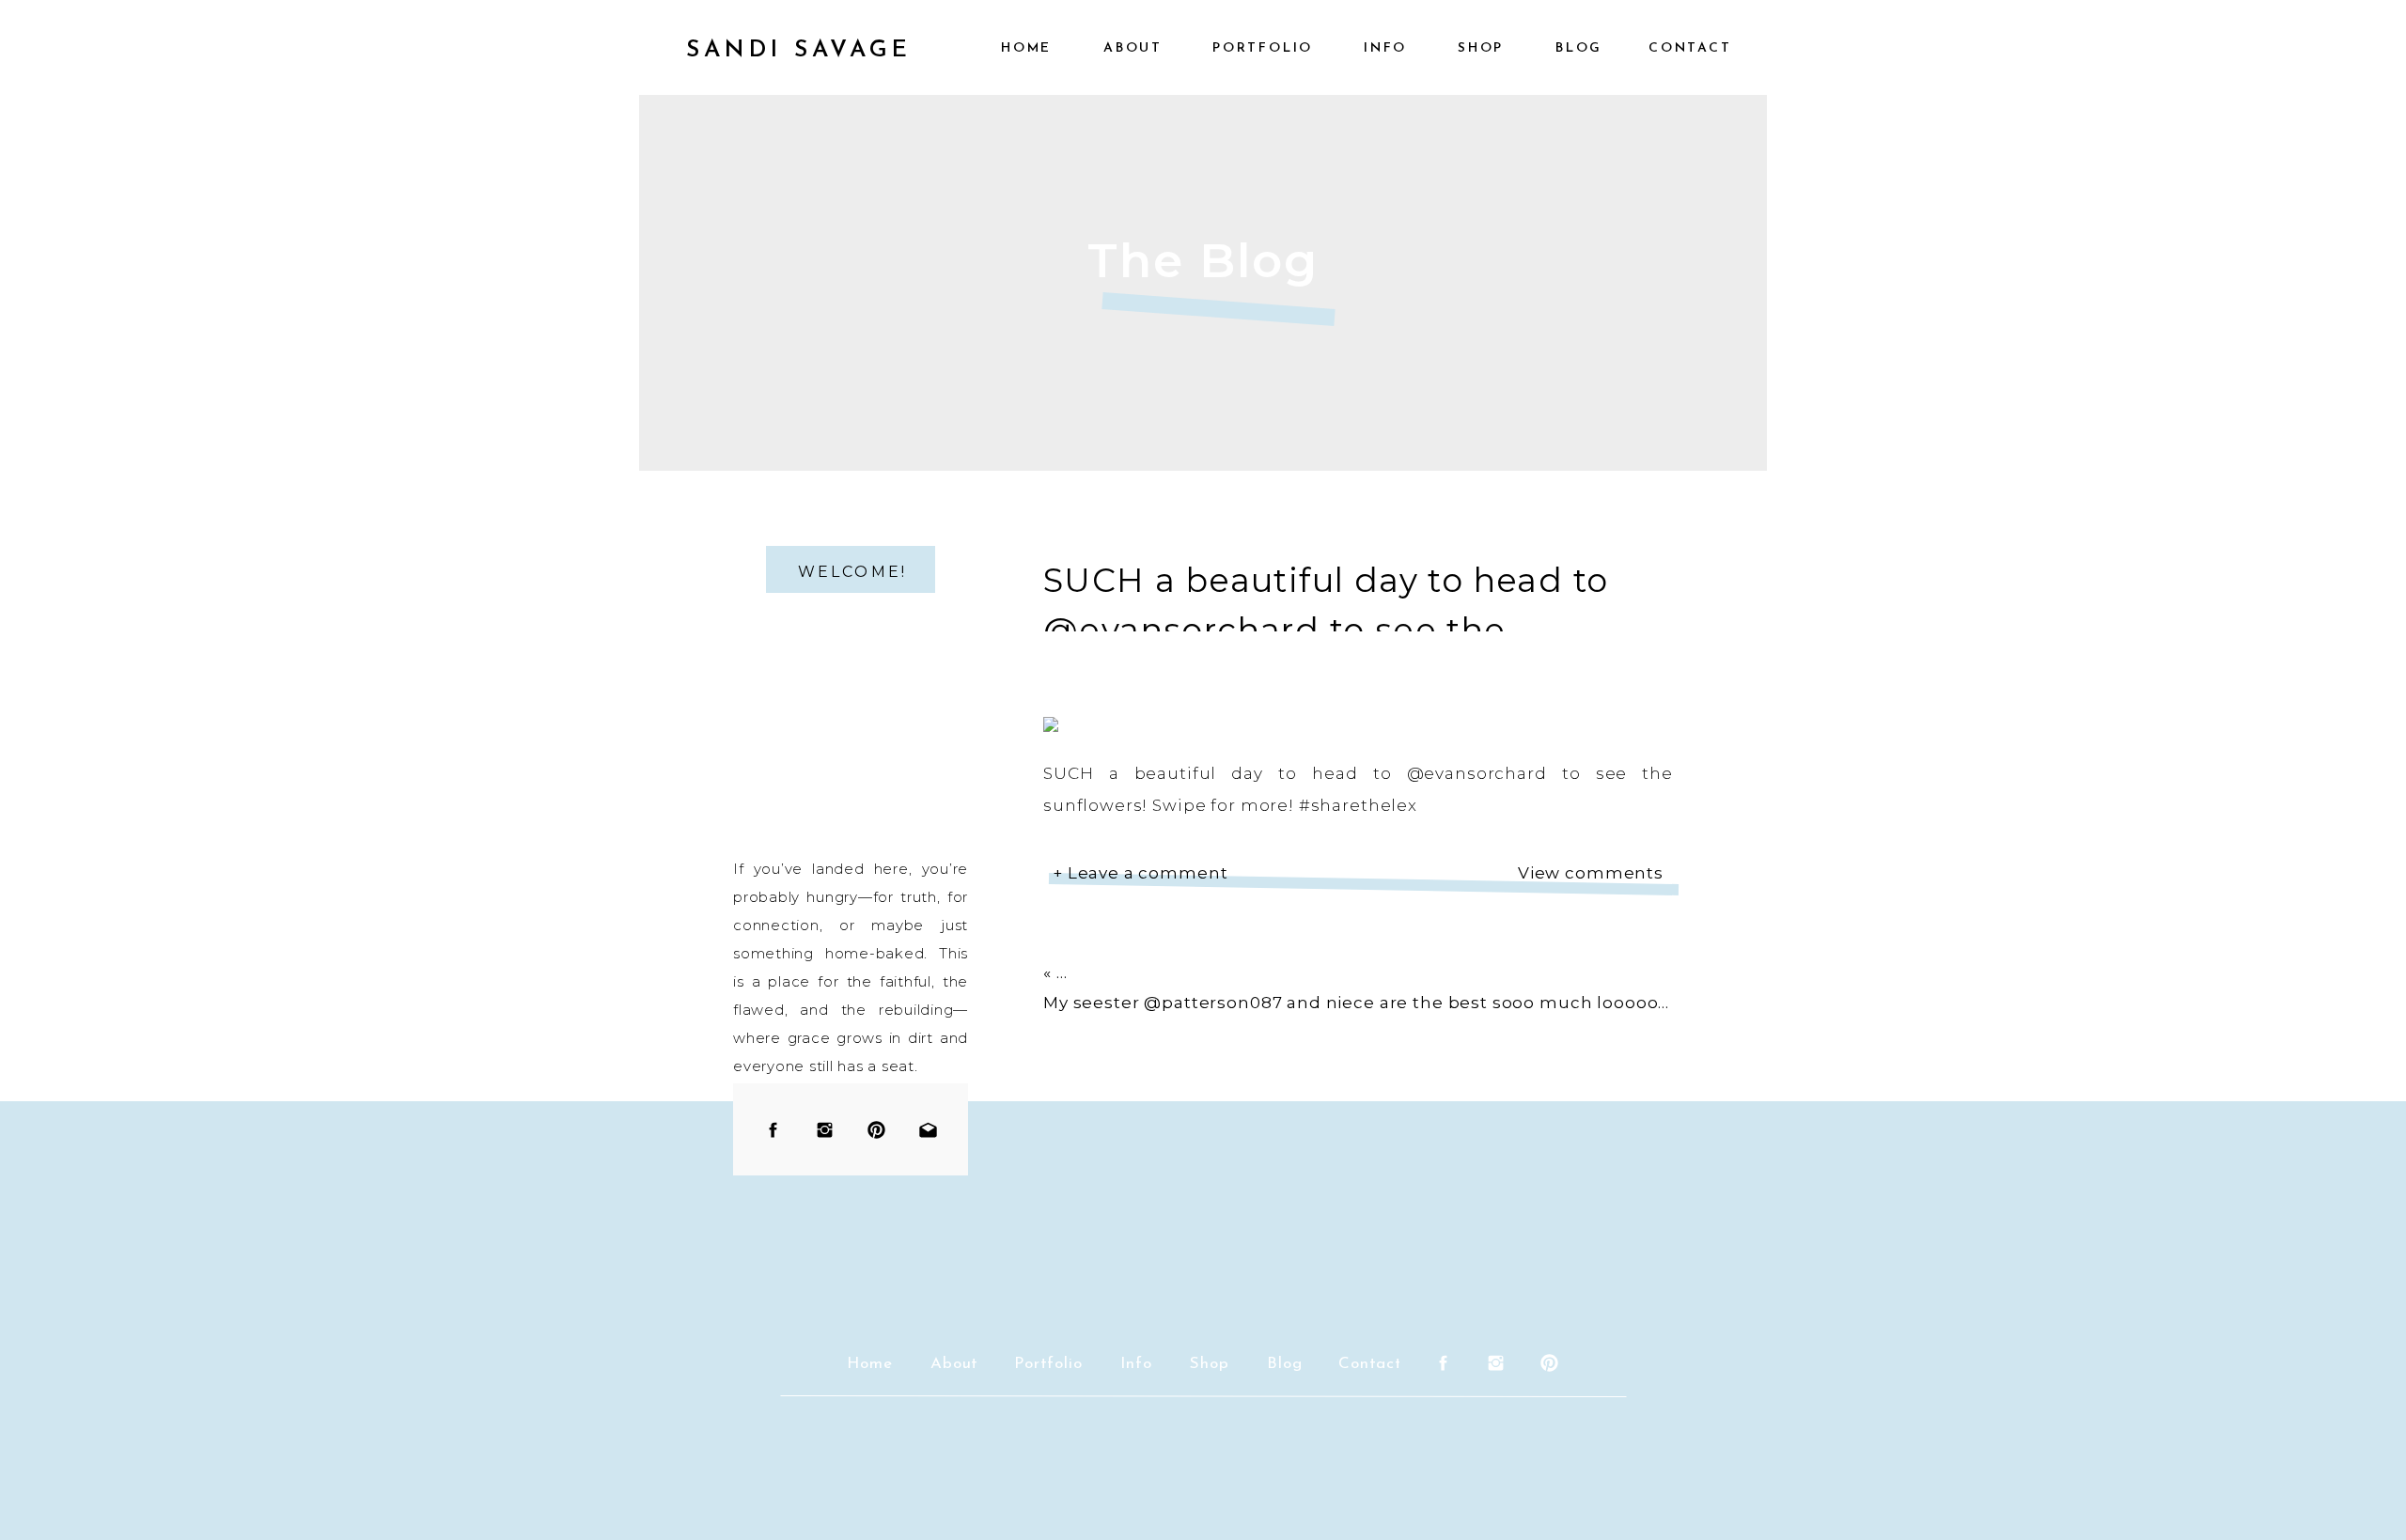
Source (1074, 916)
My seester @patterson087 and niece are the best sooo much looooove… (1367, 1003)
